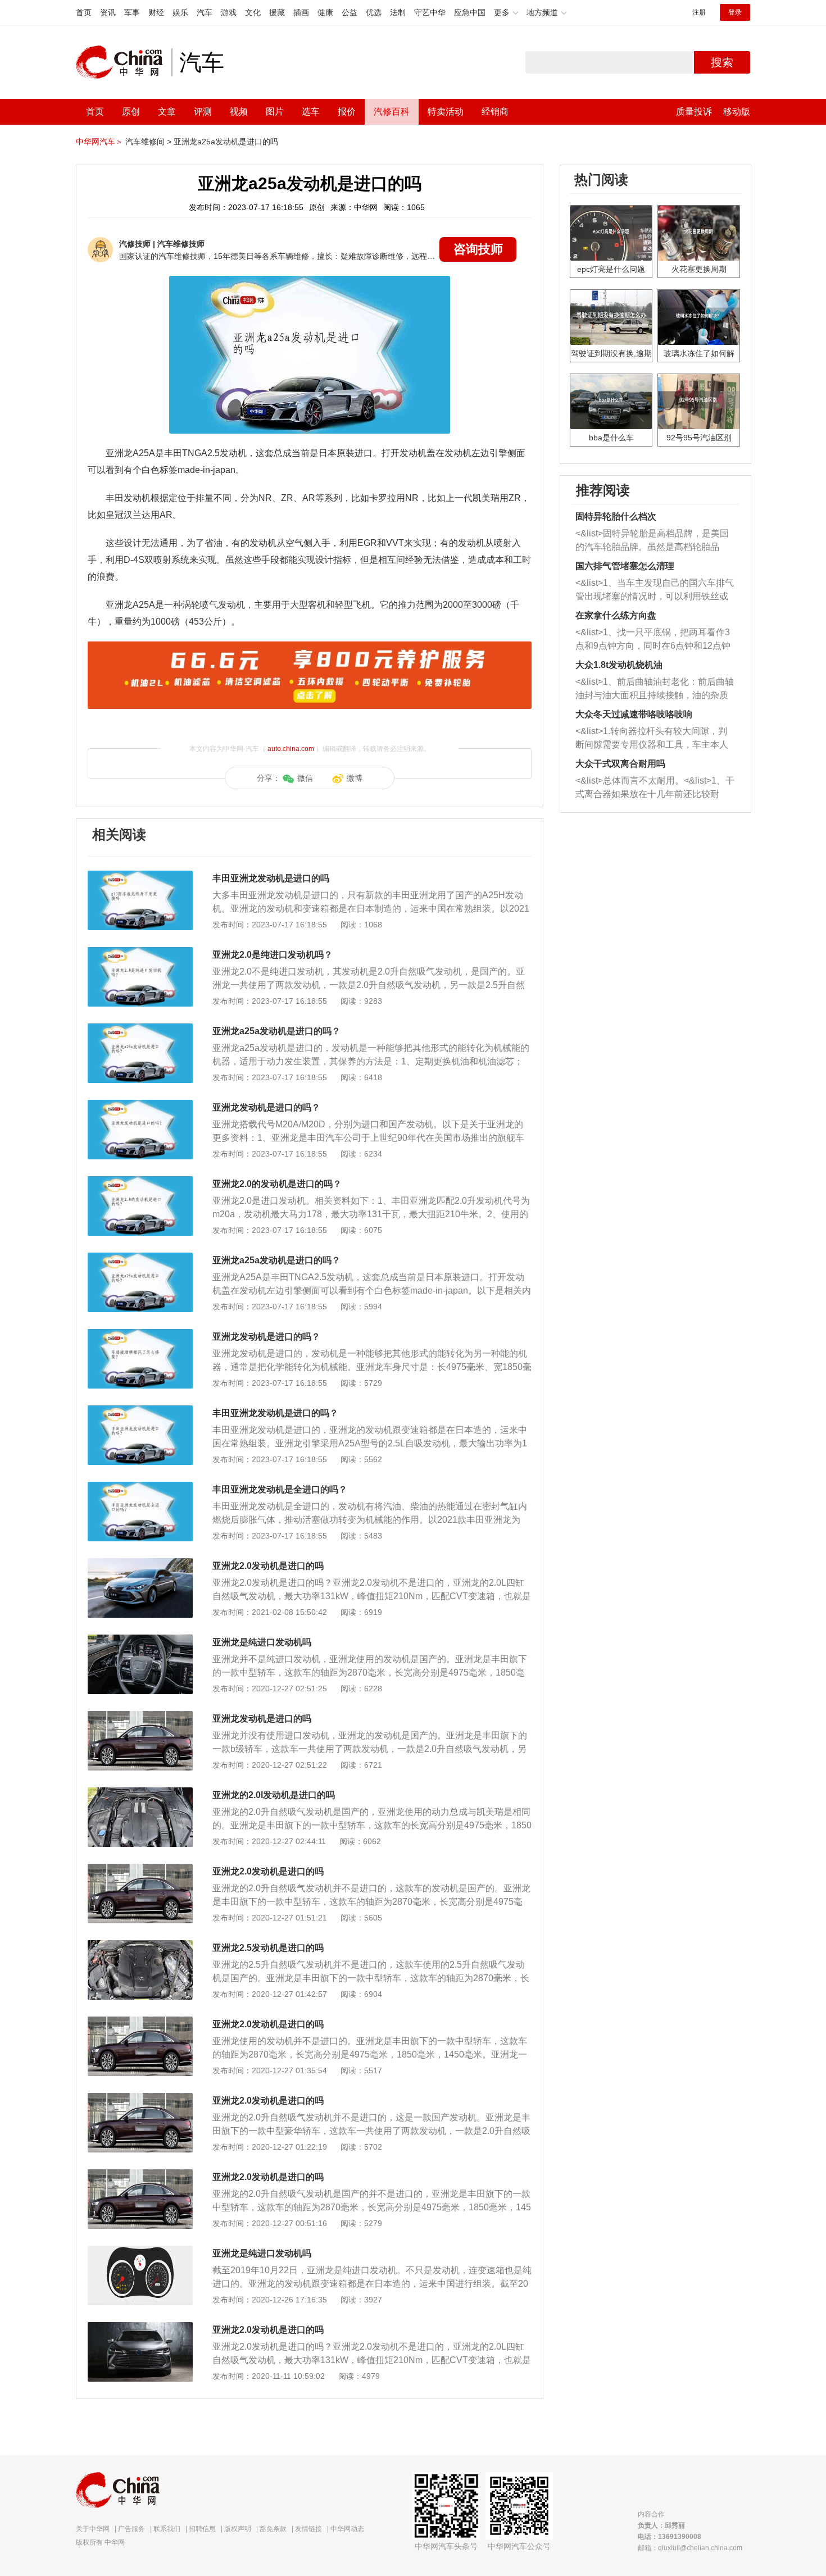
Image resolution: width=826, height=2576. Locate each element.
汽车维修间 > (148, 142)
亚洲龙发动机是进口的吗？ (266, 1107)
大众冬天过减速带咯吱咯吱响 (634, 714)
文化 (253, 12)
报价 (347, 111)
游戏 (229, 12)
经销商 (495, 111)
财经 (156, 12)
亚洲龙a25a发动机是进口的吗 (226, 142)
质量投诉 (694, 111)
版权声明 (238, 2529)
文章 (167, 111)
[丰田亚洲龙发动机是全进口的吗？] (140, 1487)
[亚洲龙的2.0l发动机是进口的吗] (140, 1793)
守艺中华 (430, 12)
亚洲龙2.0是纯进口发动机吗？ (273, 955)
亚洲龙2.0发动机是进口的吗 (268, 1566)
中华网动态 (347, 2529)
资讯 (108, 12)
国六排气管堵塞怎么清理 (625, 566)
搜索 (722, 62)
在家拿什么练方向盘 (616, 615)
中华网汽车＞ (99, 142)
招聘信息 (202, 2529)
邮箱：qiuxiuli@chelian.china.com (690, 2548)
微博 (355, 778)
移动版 (737, 111)
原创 (131, 111)
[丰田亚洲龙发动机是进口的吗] (140, 876)
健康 (325, 12)
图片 (275, 111)
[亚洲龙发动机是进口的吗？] (140, 1105)
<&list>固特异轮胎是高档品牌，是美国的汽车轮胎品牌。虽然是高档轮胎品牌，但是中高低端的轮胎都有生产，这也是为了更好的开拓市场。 (652, 541)
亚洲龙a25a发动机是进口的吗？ (276, 1031)
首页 (84, 12)
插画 (301, 12)
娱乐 (180, 12)
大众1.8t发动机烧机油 (619, 665)
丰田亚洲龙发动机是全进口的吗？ (280, 1489)
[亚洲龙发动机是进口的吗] (140, 1717)
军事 (132, 12)
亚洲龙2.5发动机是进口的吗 (268, 1948)
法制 (398, 12)
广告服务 (131, 2529)
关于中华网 (93, 2529)
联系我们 (167, 2529)
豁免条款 (273, 2529)
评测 (203, 111)
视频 (239, 111)
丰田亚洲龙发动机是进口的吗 (271, 878)
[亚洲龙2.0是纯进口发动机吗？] (140, 953)
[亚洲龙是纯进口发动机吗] (140, 1640)
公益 (350, 12)
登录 (735, 12)
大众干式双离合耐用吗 (620, 764)
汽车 (205, 12)
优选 (374, 12)
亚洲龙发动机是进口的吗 (262, 1719)
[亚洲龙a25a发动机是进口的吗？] (140, 1029)
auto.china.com (291, 749)
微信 (305, 778)
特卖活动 (446, 111)
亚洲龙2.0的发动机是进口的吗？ (277, 1184)
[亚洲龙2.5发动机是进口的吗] (140, 1946)
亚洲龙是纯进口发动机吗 (262, 1642)
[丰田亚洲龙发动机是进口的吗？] (140, 1411)
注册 (699, 12)
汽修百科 (392, 111)
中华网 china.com (124, 62)
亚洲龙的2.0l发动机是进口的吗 (274, 1795)
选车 (311, 111)
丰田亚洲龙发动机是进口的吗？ (275, 1413)
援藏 (277, 12)
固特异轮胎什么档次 (616, 516)
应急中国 (470, 12)
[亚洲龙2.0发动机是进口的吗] (140, 1564)
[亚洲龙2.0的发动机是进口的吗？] (140, 1182)
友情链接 (308, 2529)
